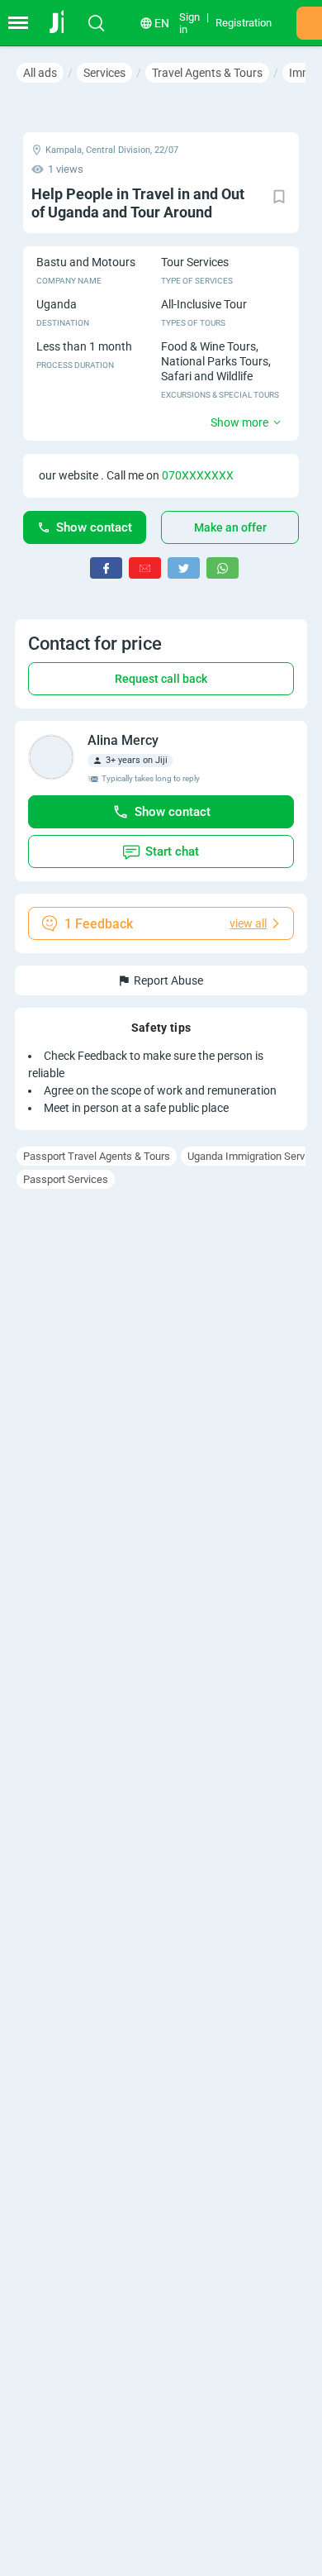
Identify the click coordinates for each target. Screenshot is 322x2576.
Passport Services (66, 1179)
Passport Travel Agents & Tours (97, 1156)
